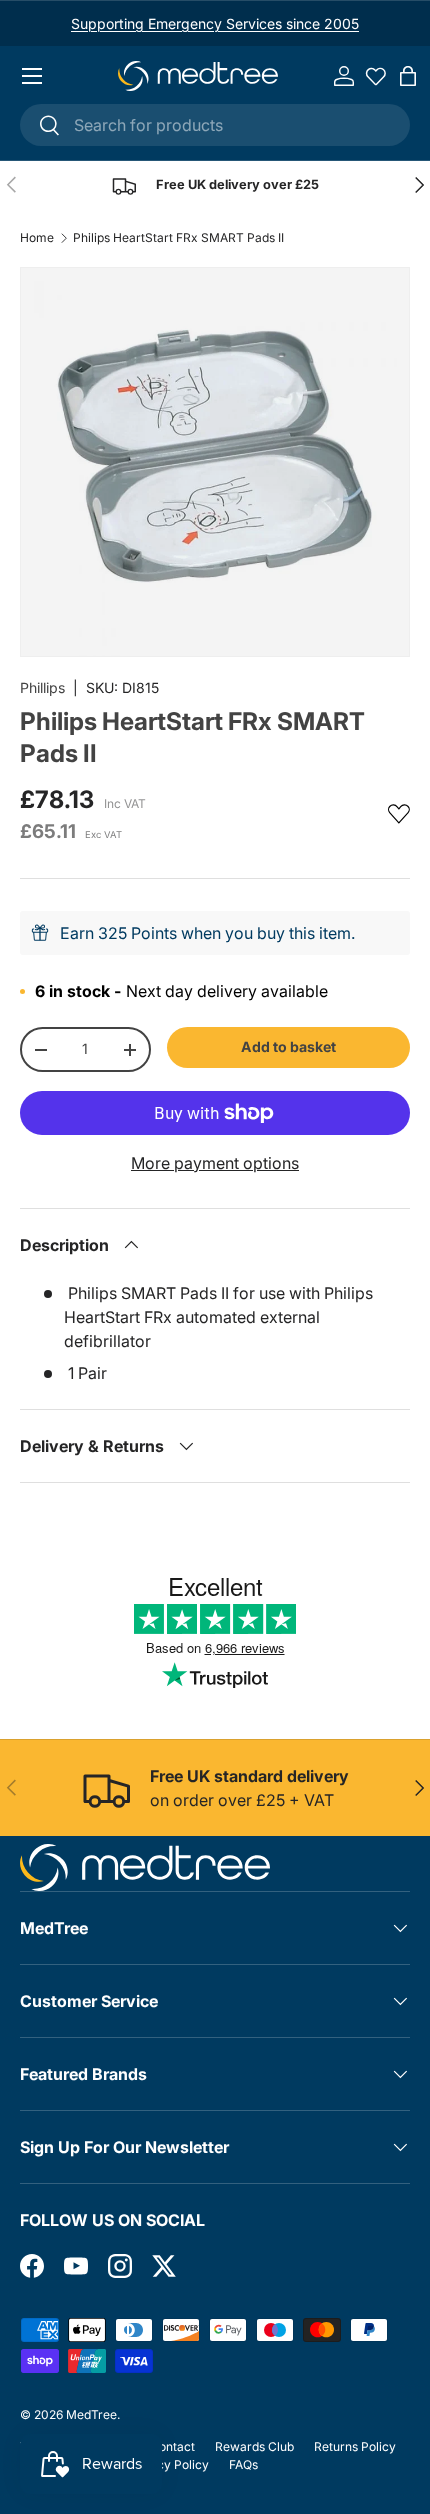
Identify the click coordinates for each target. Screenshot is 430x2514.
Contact (172, 2446)
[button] (408, 76)
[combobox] (215, 125)
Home (37, 238)
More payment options (215, 1163)
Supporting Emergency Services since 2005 (215, 23)
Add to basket (288, 1046)
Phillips (42, 687)
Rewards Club (254, 2446)
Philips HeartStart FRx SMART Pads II (178, 238)
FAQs (243, 2464)
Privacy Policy (168, 2464)
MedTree (91, 2414)
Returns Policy (355, 2446)
